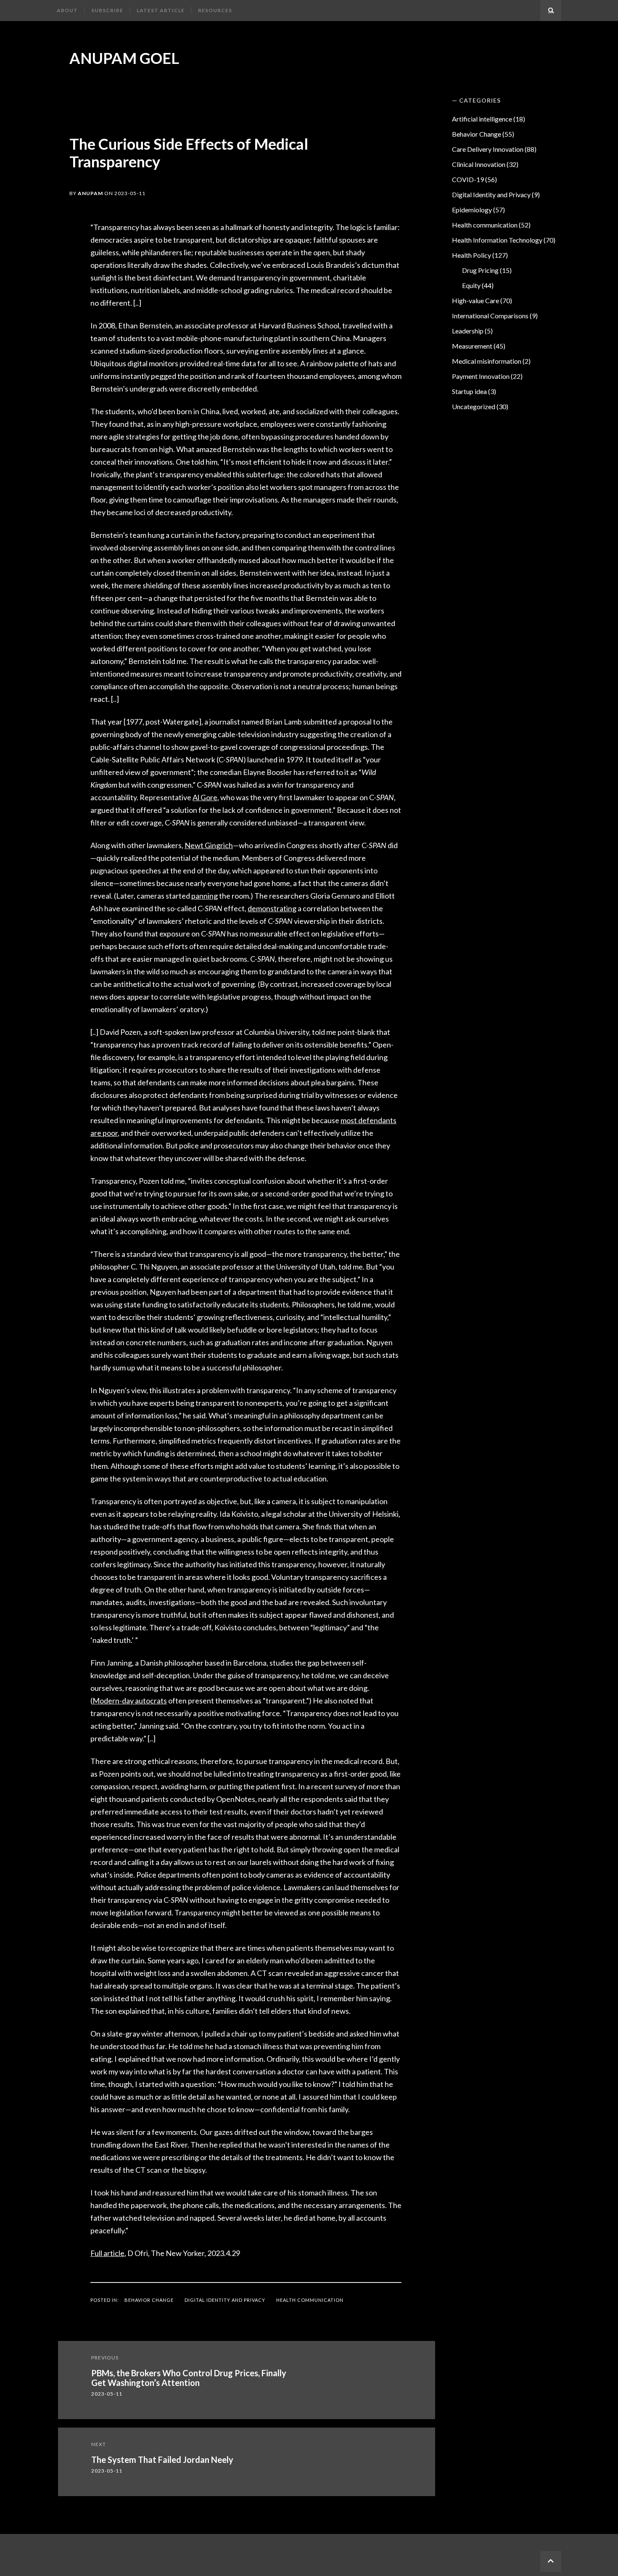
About (67, 10)
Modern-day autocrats (130, 1701)
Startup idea (469, 391)
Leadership (468, 331)
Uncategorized (474, 406)
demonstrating (272, 908)
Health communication (310, 2300)
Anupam (90, 193)
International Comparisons (490, 316)
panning (205, 896)
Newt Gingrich (209, 845)
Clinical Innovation (479, 164)
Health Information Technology (497, 240)
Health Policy (471, 255)
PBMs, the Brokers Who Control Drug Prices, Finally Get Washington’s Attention (189, 2378)
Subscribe (107, 10)
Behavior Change (149, 2300)
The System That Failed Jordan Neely (162, 2460)
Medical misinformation (487, 361)
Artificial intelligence (482, 119)
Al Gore (205, 797)
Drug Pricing (480, 270)
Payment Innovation (481, 376)
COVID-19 (468, 179)
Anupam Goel (124, 58)
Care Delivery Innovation (488, 149)
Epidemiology (472, 210)
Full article (107, 2253)
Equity (471, 285)
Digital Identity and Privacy (225, 2300)
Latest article (161, 10)
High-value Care (475, 300)
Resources (215, 10)
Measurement (472, 346)
